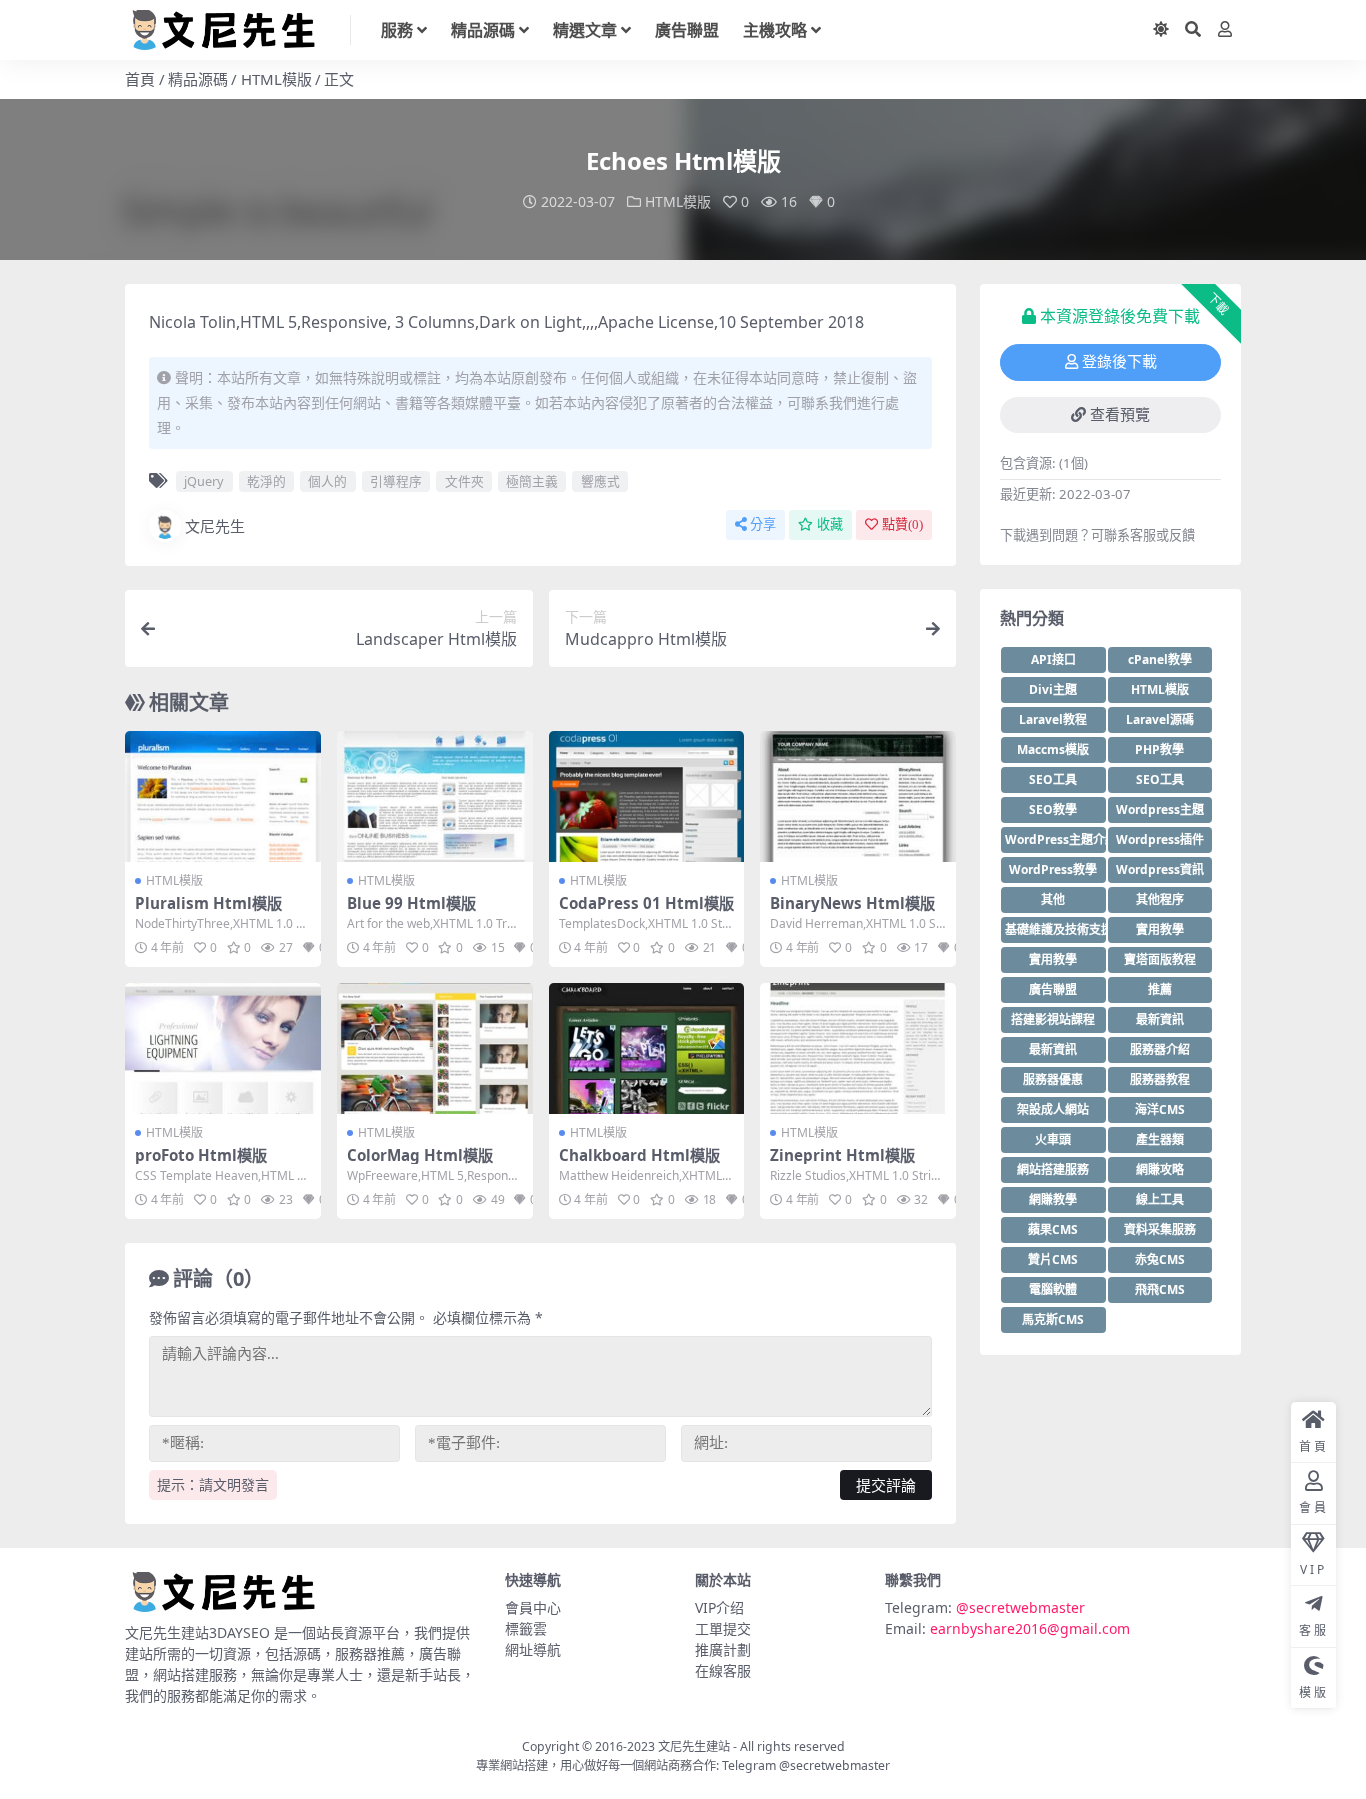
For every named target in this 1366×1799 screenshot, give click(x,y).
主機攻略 (775, 30)
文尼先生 (215, 526)
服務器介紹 (1160, 1049)
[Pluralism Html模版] (223, 796)
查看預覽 (1120, 415)
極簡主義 (532, 481)
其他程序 (1160, 899)
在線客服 (723, 1670)
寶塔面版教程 (1160, 959)
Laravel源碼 (1160, 719)
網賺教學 (1053, 1199)
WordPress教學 (1053, 869)
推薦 (1160, 989)
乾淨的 (266, 481)
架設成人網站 (1053, 1109)
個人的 (327, 481)
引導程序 (396, 481)
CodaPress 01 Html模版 (646, 903)
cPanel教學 (1160, 659)
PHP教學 (1159, 749)
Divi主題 (1053, 689)
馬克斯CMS (1053, 1319)
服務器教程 (1160, 1079)
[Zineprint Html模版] (858, 1048)
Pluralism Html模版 (208, 903)
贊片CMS (1053, 1259)
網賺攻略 (1160, 1169)
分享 (763, 524)
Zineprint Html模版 (842, 1155)
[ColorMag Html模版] (435, 1048)
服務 (397, 30)
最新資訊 (1160, 1019)
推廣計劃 (723, 1649)
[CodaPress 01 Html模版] (647, 796)
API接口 (1053, 659)
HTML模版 (276, 79)
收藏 (830, 524)
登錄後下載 (1119, 362)
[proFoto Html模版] (223, 1048)
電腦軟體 (1053, 1289)
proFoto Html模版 (201, 1155)
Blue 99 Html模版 (411, 903)
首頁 (140, 79)
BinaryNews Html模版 (852, 903)
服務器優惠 (1053, 1079)
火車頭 (1053, 1139)
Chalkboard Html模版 (639, 1155)
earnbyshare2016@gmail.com (1030, 1628)
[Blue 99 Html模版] (435, 796)
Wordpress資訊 (1160, 869)
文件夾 (464, 481)
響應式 (600, 481)
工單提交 (723, 1628)
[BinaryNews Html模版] (858, 796)
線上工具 (1160, 1199)
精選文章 (585, 30)
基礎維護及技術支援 (1055, 929)
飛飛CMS (1160, 1289)
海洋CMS (1160, 1109)
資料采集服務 (1160, 1229)
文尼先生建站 (694, 1746)
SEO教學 (1053, 809)
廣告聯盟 (687, 30)
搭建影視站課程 (1053, 1019)
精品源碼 (483, 30)
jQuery (204, 481)
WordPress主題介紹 (1055, 839)
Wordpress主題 (1160, 809)
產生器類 (1160, 1139)
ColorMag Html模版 (420, 1155)
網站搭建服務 (1053, 1169)
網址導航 (533, 1649)
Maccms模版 (1053, 749)
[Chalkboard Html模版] (647, 1048)
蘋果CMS (1053, 1229)
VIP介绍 (719, 1607)
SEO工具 (1053, 779)
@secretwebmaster (1020, 1607)
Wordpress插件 (1160, 839)
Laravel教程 (1053, 719)
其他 (1053, 899)
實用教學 (1160, 929)
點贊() (902, 524)
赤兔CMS (1160, 1259)
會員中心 (533, 1607)
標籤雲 (526, 1628)
